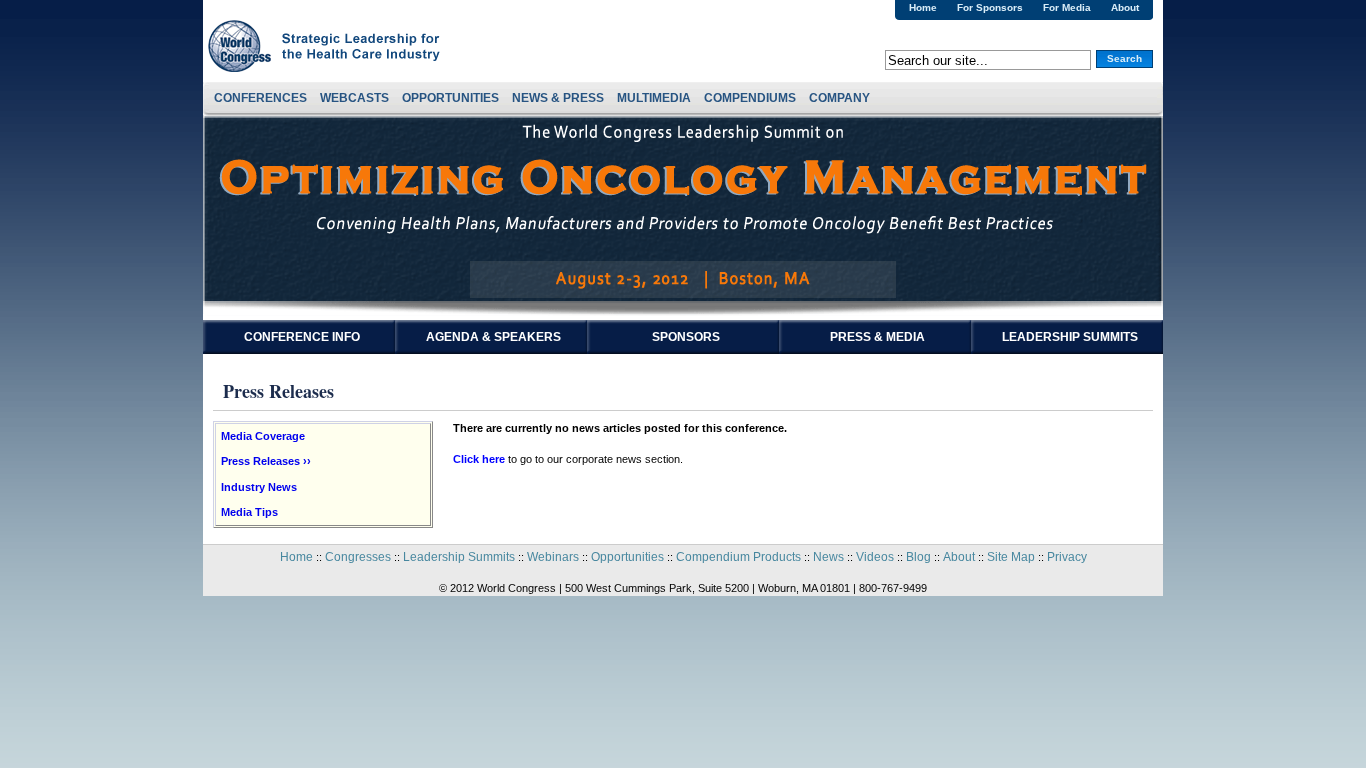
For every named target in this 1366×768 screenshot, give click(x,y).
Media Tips (249, 512)
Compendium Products (738, 557)
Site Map (1011, 557)
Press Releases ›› (266, 461)
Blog (918, 557)
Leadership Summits (1070, 337)
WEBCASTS (354, 98)
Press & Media (877, 337)
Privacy (1067, 557)
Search (1124, 58)
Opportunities (627, 557)
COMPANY (839, 98)
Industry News (259, 487)
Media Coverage (263, 436)
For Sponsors (990, 7)
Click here (479, 459)
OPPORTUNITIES (450, 98)
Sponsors (686, 337)
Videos (875, 557)
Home (923, 7)
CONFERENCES (260, 98)
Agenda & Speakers (493, 337)
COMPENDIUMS (750, 98)
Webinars (553, 557)
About (1125, 7)
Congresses (358, 557)
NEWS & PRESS (558, 98)
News (828, 557)
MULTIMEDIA (654, 98)
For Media (1067, 7)
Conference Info (302, 337)
